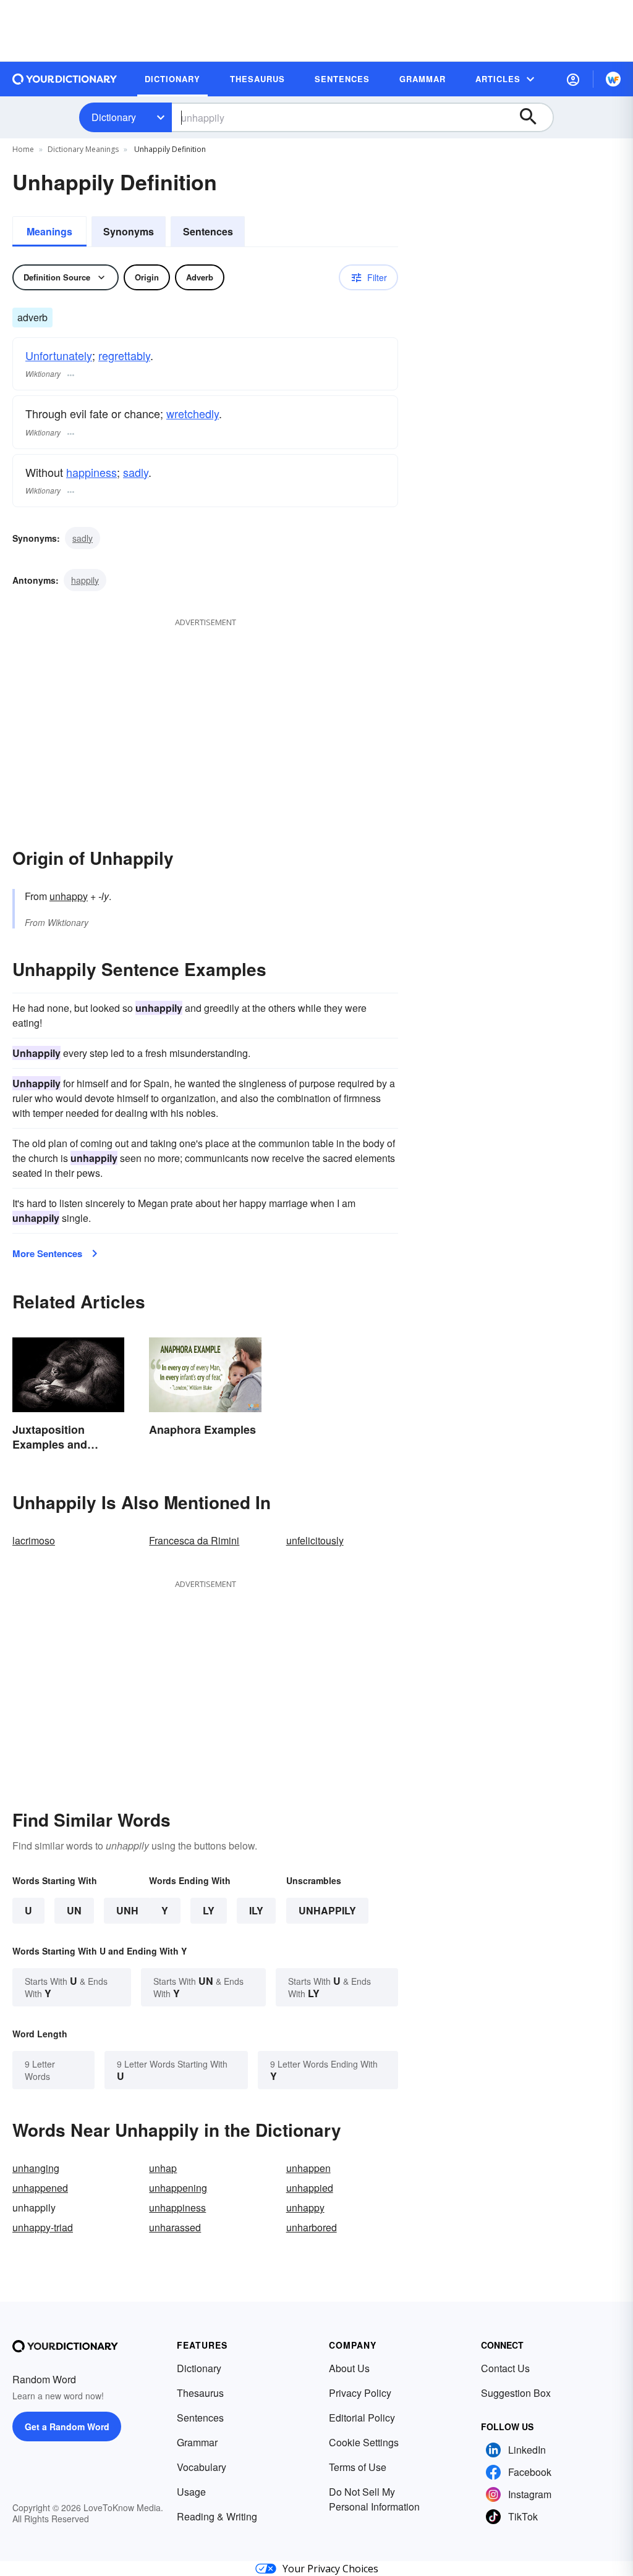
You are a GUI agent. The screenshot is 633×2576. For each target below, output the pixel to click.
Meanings (49, 231)
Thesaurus (200, 2393)
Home (23, 149)
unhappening (178, 2188)
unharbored (312, 2227)
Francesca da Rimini (194, 1540)
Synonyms (129, 231)
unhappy (69, 896)
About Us (349, 2368)
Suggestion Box (516, 2393)
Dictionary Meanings (83, 149)
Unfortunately (59, 355)
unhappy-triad (43, 2227)
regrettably (124, 355)
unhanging (36, 2168)
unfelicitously (315, 1540)
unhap (163, 2168)
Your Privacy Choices (330, 2569)
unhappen (308, 2168)
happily (85, 580)
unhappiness (177, 2208)
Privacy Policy (360, 2393)
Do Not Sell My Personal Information (374, 2499)
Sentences (208, 231)
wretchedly (193, 413)
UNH (127, 1910)
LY (209, 1910)
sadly (136, 472)
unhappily (327, 1910)
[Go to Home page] (65, 79)
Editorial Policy (362, 2418)
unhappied (310, 2188)
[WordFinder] (613, 79)
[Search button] (534, 117)
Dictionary (114, 117)
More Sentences (47, 1253)
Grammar (197, 2442)
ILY (256, 1910)
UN (74, 1910)
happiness (91, 472)
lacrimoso (34, 1540)
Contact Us (505, 2368)
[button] (573, 79)
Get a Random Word (67, 2427)
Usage (191, 2492)
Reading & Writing (217, 2516)
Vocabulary (202, 2467)
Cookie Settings (364, 2442)
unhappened (40, 2188)
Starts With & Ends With (66, 1987)
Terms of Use (358, 2467)
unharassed (175, 2227)
